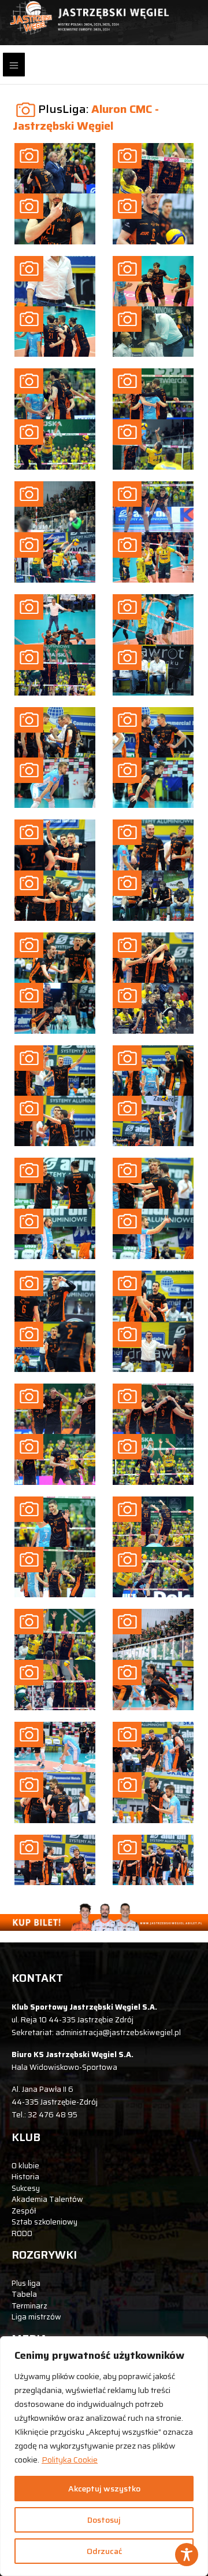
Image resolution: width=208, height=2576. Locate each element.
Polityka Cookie (70, 2460)
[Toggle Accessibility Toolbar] (187, 2555)
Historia (25, 2177)
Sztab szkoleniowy (44, 2222)
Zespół (24, 2211)
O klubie (25, 2166)
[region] (104, 2456)
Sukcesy (26, 2188)
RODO (22, 2233)
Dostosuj (104, 2520)
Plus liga (26, 2283)
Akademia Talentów (47, 2199)
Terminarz (29, 2306)
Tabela (24, 2294)
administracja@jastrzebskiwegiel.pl (118, 2032)
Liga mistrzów (36, 2317)
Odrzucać (104, 2551)
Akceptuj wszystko (104, 2489)
